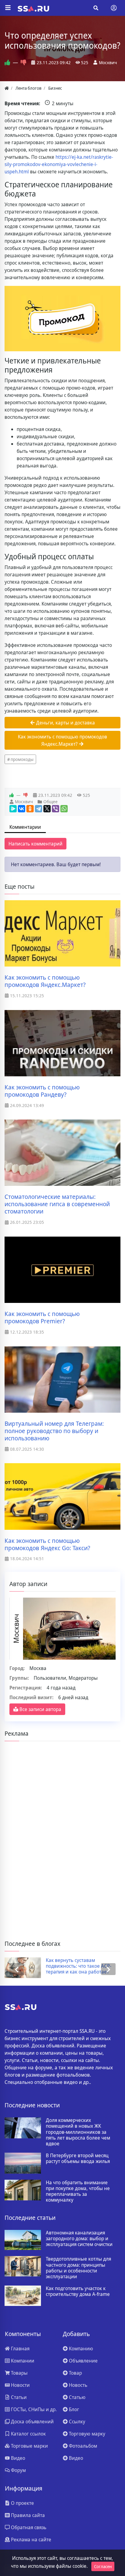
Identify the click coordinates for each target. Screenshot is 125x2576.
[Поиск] (96, 8)
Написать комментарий (35, 844)
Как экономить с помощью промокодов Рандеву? (42, 1091)
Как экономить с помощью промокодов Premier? (42, 1318)
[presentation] (17, 1969)
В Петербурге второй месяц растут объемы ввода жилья (78, 2158)
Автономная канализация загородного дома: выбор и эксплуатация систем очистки (79, 2239)
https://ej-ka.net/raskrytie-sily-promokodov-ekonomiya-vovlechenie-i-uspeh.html (59, 164)
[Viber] (56, 809)
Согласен (103, 2566)
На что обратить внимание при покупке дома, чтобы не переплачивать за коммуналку (78, 2191)
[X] (47, 809)
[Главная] (7, 88)
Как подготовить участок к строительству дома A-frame (78, 2291)
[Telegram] (39, 809)
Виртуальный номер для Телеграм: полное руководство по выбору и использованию (54, 1431)
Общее (51, 802)
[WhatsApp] (64, 809)
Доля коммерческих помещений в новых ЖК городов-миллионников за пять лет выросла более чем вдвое (78, 2132)
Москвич (108, 62)
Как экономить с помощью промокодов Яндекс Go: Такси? (47, 1544)
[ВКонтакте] (22, 809)
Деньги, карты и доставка (65, 723)
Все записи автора (40, 1709)
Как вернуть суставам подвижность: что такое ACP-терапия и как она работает (79, 1966)
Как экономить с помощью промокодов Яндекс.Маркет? (62, 740)
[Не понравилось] (24, 62)
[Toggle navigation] (114, 8)
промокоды (22, 759)
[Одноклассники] (30, 809)
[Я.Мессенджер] (13, 809)
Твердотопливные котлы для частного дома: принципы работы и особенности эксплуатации (78, 2268)
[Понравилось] (7, 62)
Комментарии (25, 827)
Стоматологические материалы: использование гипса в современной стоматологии (57, 1204)
